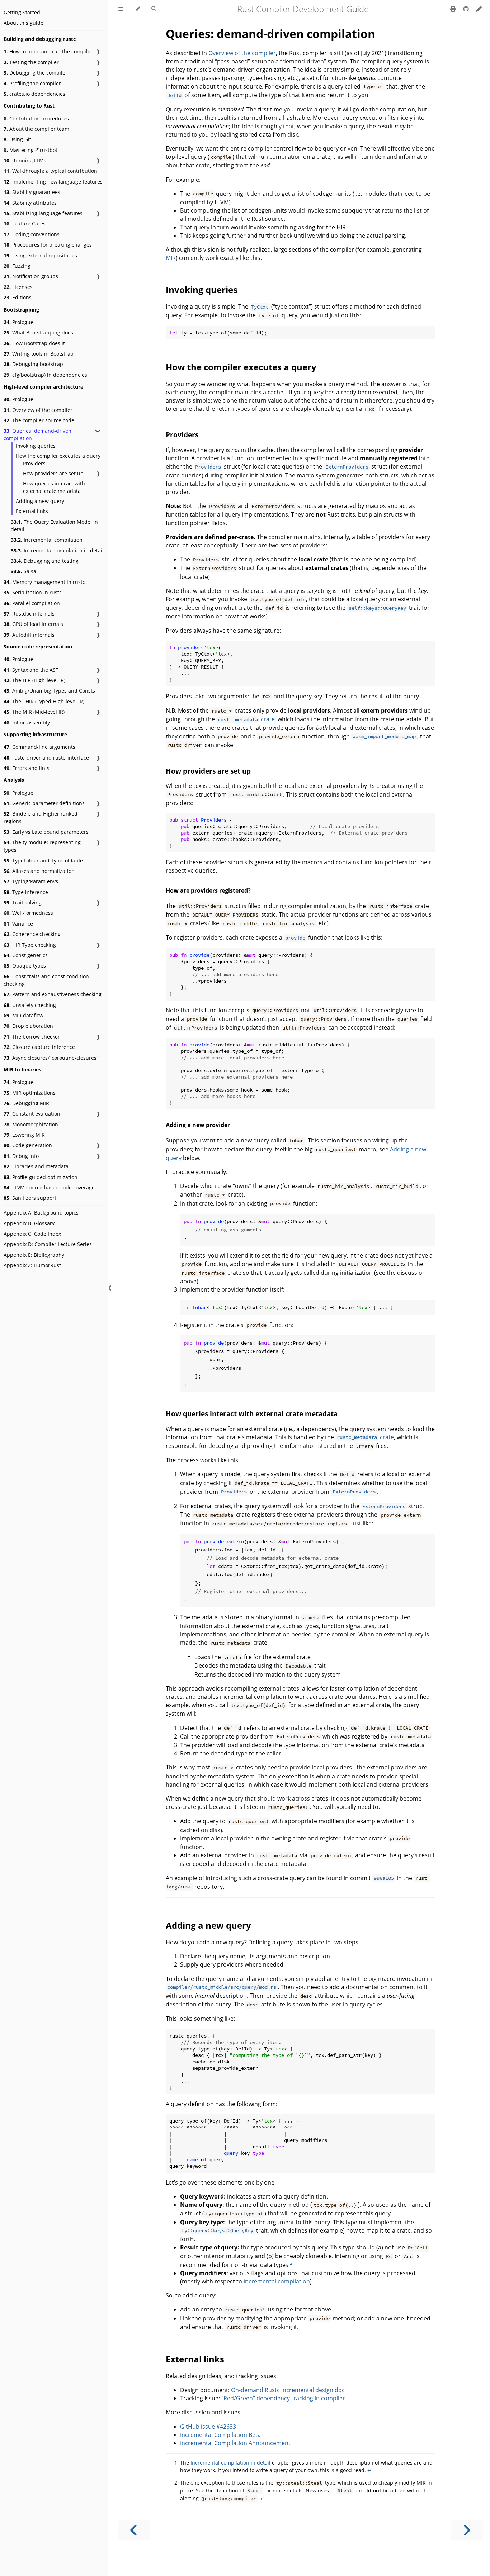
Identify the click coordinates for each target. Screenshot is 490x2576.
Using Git (17, 139)
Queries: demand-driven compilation (37, 434)
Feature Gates (25, 224)
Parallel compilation (32, 603)
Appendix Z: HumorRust (32, 1265)
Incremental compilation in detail (57, 550)
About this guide (23, 23)
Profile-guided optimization (41, 1177)
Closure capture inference (39, 1047)
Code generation (28, 1145)
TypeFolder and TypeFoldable (43, 861)
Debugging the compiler (36, 73)
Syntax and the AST (31, 670)
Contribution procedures (36, 118)
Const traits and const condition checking (46, 980)
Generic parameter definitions (44, 803)
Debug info (21, 1156)
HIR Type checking (30, 945)
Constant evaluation (32, 1114)
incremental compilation (277, 2281)
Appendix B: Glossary (29, 1223)
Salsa (23, 571)
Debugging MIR (26, 1103)
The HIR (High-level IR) (34, 680)
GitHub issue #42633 (208, 2427)
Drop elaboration (28, 1026)
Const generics (26, 955)
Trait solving (23, 902)
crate (246, 719)
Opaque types (25, 966)
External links (32, 511)
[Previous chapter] (134, 2530)
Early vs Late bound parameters (46, 832)
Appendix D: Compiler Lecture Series (48, 1244)
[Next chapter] (467, 2530)
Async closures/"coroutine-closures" (51, 1058)
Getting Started (22, 12)
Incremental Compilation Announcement (235, 2443)
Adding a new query (40, 501)
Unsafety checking (30, 1005)
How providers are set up (53, 473)
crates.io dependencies (34, 94)
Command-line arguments (39, 747)
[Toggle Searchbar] (154, 9)
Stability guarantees (32, 192)
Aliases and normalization (39, 871)
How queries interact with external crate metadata (54, 487)
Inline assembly (27, 723)
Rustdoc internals (29, 614)
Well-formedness (28, 913)
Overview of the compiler (38, 410)
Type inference (26, 892)
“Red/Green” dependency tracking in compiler (283, 2398)
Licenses (18, 287)
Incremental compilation (47, 540)
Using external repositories (40, 255)
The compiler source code (39, 420)
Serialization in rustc (33, 592)
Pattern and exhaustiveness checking (53, 994)
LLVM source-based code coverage (49, 1187)
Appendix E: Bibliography (34, 1255)
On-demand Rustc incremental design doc (288, 2390)
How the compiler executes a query (58, 456)
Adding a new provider (198, 1125)
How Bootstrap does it (34, 343)
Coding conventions (32, 234)
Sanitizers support (30, 1198)
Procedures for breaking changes (48, 245)
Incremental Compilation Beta (220, 2435)
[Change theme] (138, 9)
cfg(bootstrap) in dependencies (45, 375)
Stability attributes (30, 203)
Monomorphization (31, 1124)
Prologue (18, 322)
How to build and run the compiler (48, 51)
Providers (34, 463)
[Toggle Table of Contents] (121, 9)
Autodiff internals (29, 635)
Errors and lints (27, 768)
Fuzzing (17, 266)
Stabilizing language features (43, 213)
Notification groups (31, 276)
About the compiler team (36, 129)
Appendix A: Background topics (41, 1213)
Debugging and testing (45, 561)
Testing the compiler (31, 62)
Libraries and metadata (36, 1166)
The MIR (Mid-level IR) (34, 712)
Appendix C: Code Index (32, 1234)
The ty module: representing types (42, 846)
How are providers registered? (208, 890)
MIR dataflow (23, 1015)
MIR (171, 258)
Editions (18, 297)
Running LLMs (25, 160)
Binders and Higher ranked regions (41, 817)
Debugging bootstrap (33, 364)
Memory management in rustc (44, 582)
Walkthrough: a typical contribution (50, 171)
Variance (18, 924)
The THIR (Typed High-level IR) (44, 701)
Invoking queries (36, 446)
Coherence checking (32, 934)
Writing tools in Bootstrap (39, 354)
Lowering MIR (24, 1135)
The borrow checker (32, 1037)
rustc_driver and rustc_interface (46, 758)
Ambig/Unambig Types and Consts (49, 691)
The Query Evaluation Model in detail (54, 526)
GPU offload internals (33, 624)
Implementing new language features (53, 182)
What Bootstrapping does (38, 332)
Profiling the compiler (32, 83)
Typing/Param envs (31, 881)
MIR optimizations (30, 1093)
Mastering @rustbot (30, 150)
